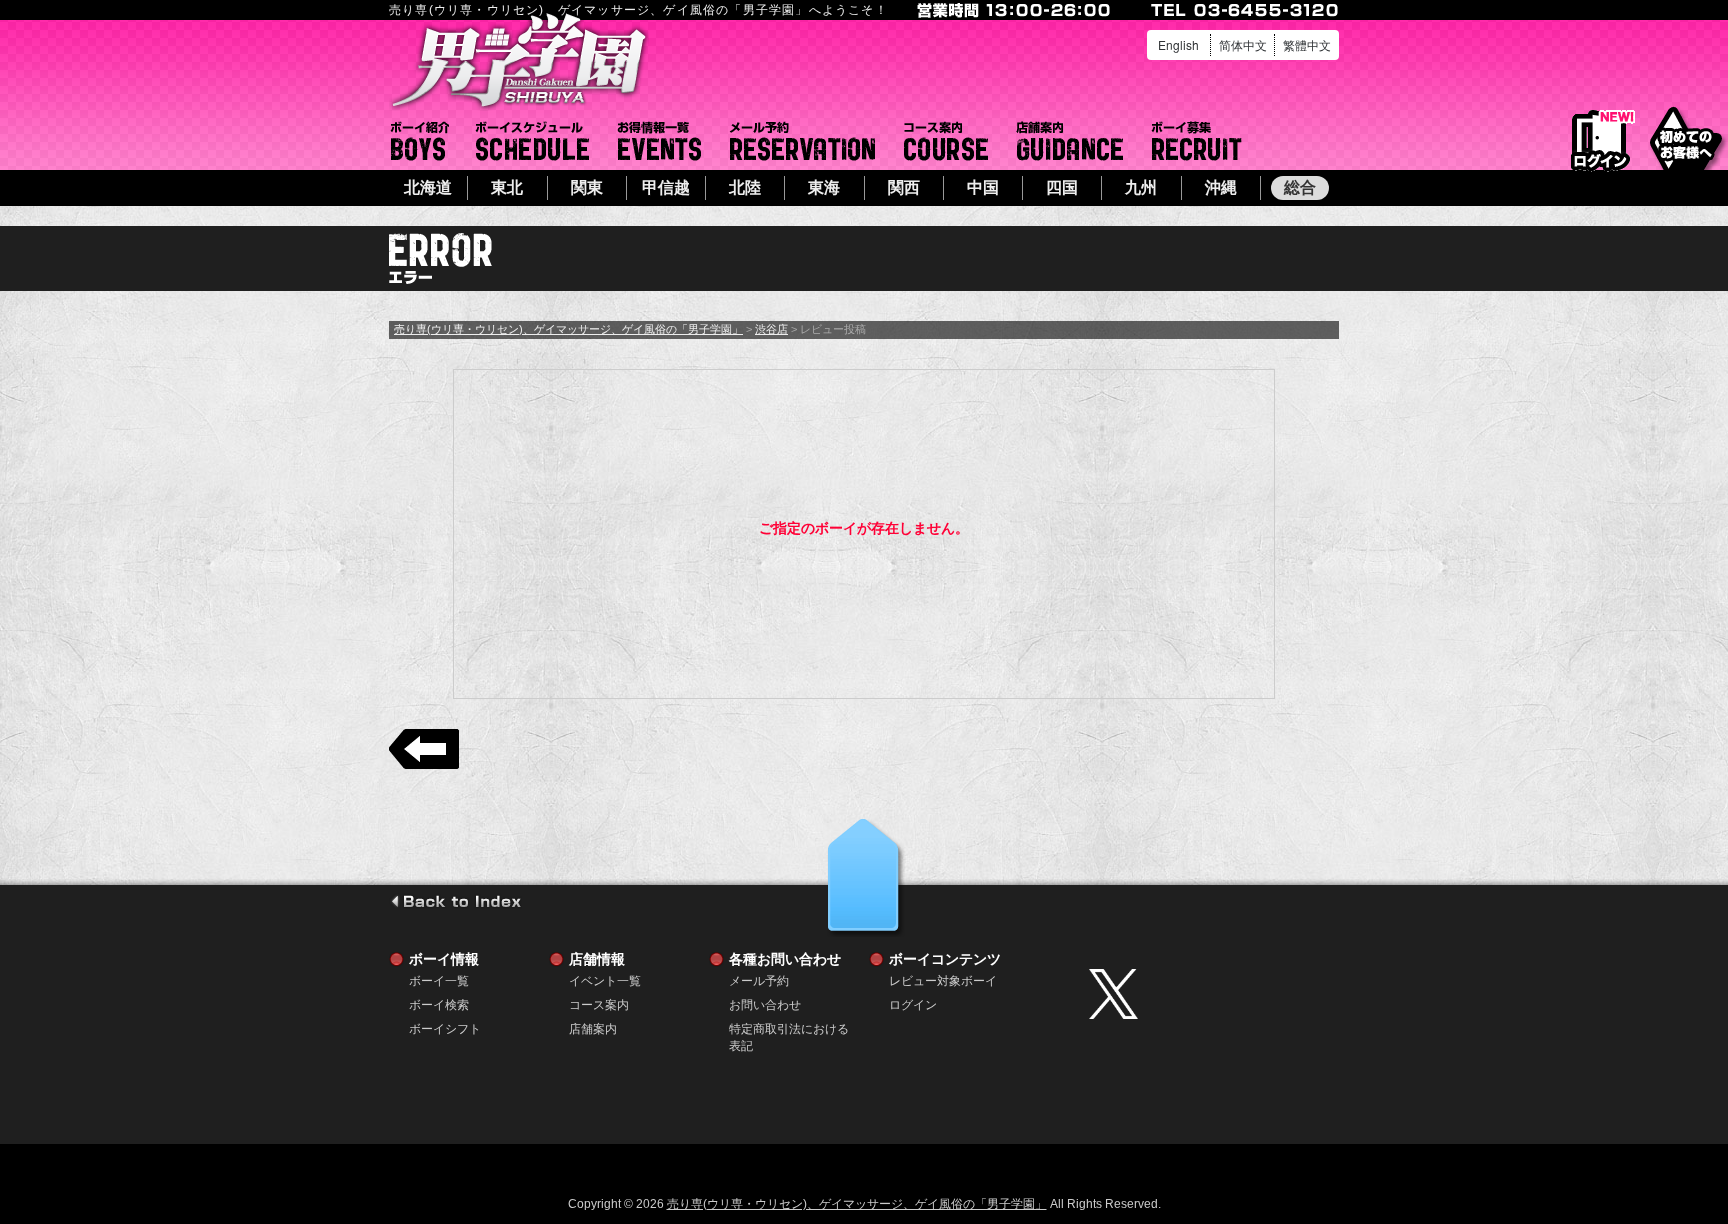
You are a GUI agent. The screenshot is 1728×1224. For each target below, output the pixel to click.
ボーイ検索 (439, 1005)
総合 (1300, 187)
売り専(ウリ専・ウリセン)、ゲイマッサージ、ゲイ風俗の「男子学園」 (568, 329)
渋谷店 (771, 329)
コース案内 (946, 141)
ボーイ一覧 (439, 981)
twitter (1209, 994)
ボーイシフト (532, 141)
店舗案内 (1070, 141)
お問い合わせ (765, 1005)
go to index (455, 901)
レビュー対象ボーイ (943, 981)
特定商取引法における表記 (789, 1029)
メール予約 (802, 141)
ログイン (1600, 141)
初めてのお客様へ (1685, 139)
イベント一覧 (659, 141)
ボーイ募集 (1197, 141)
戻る (424, 749)
